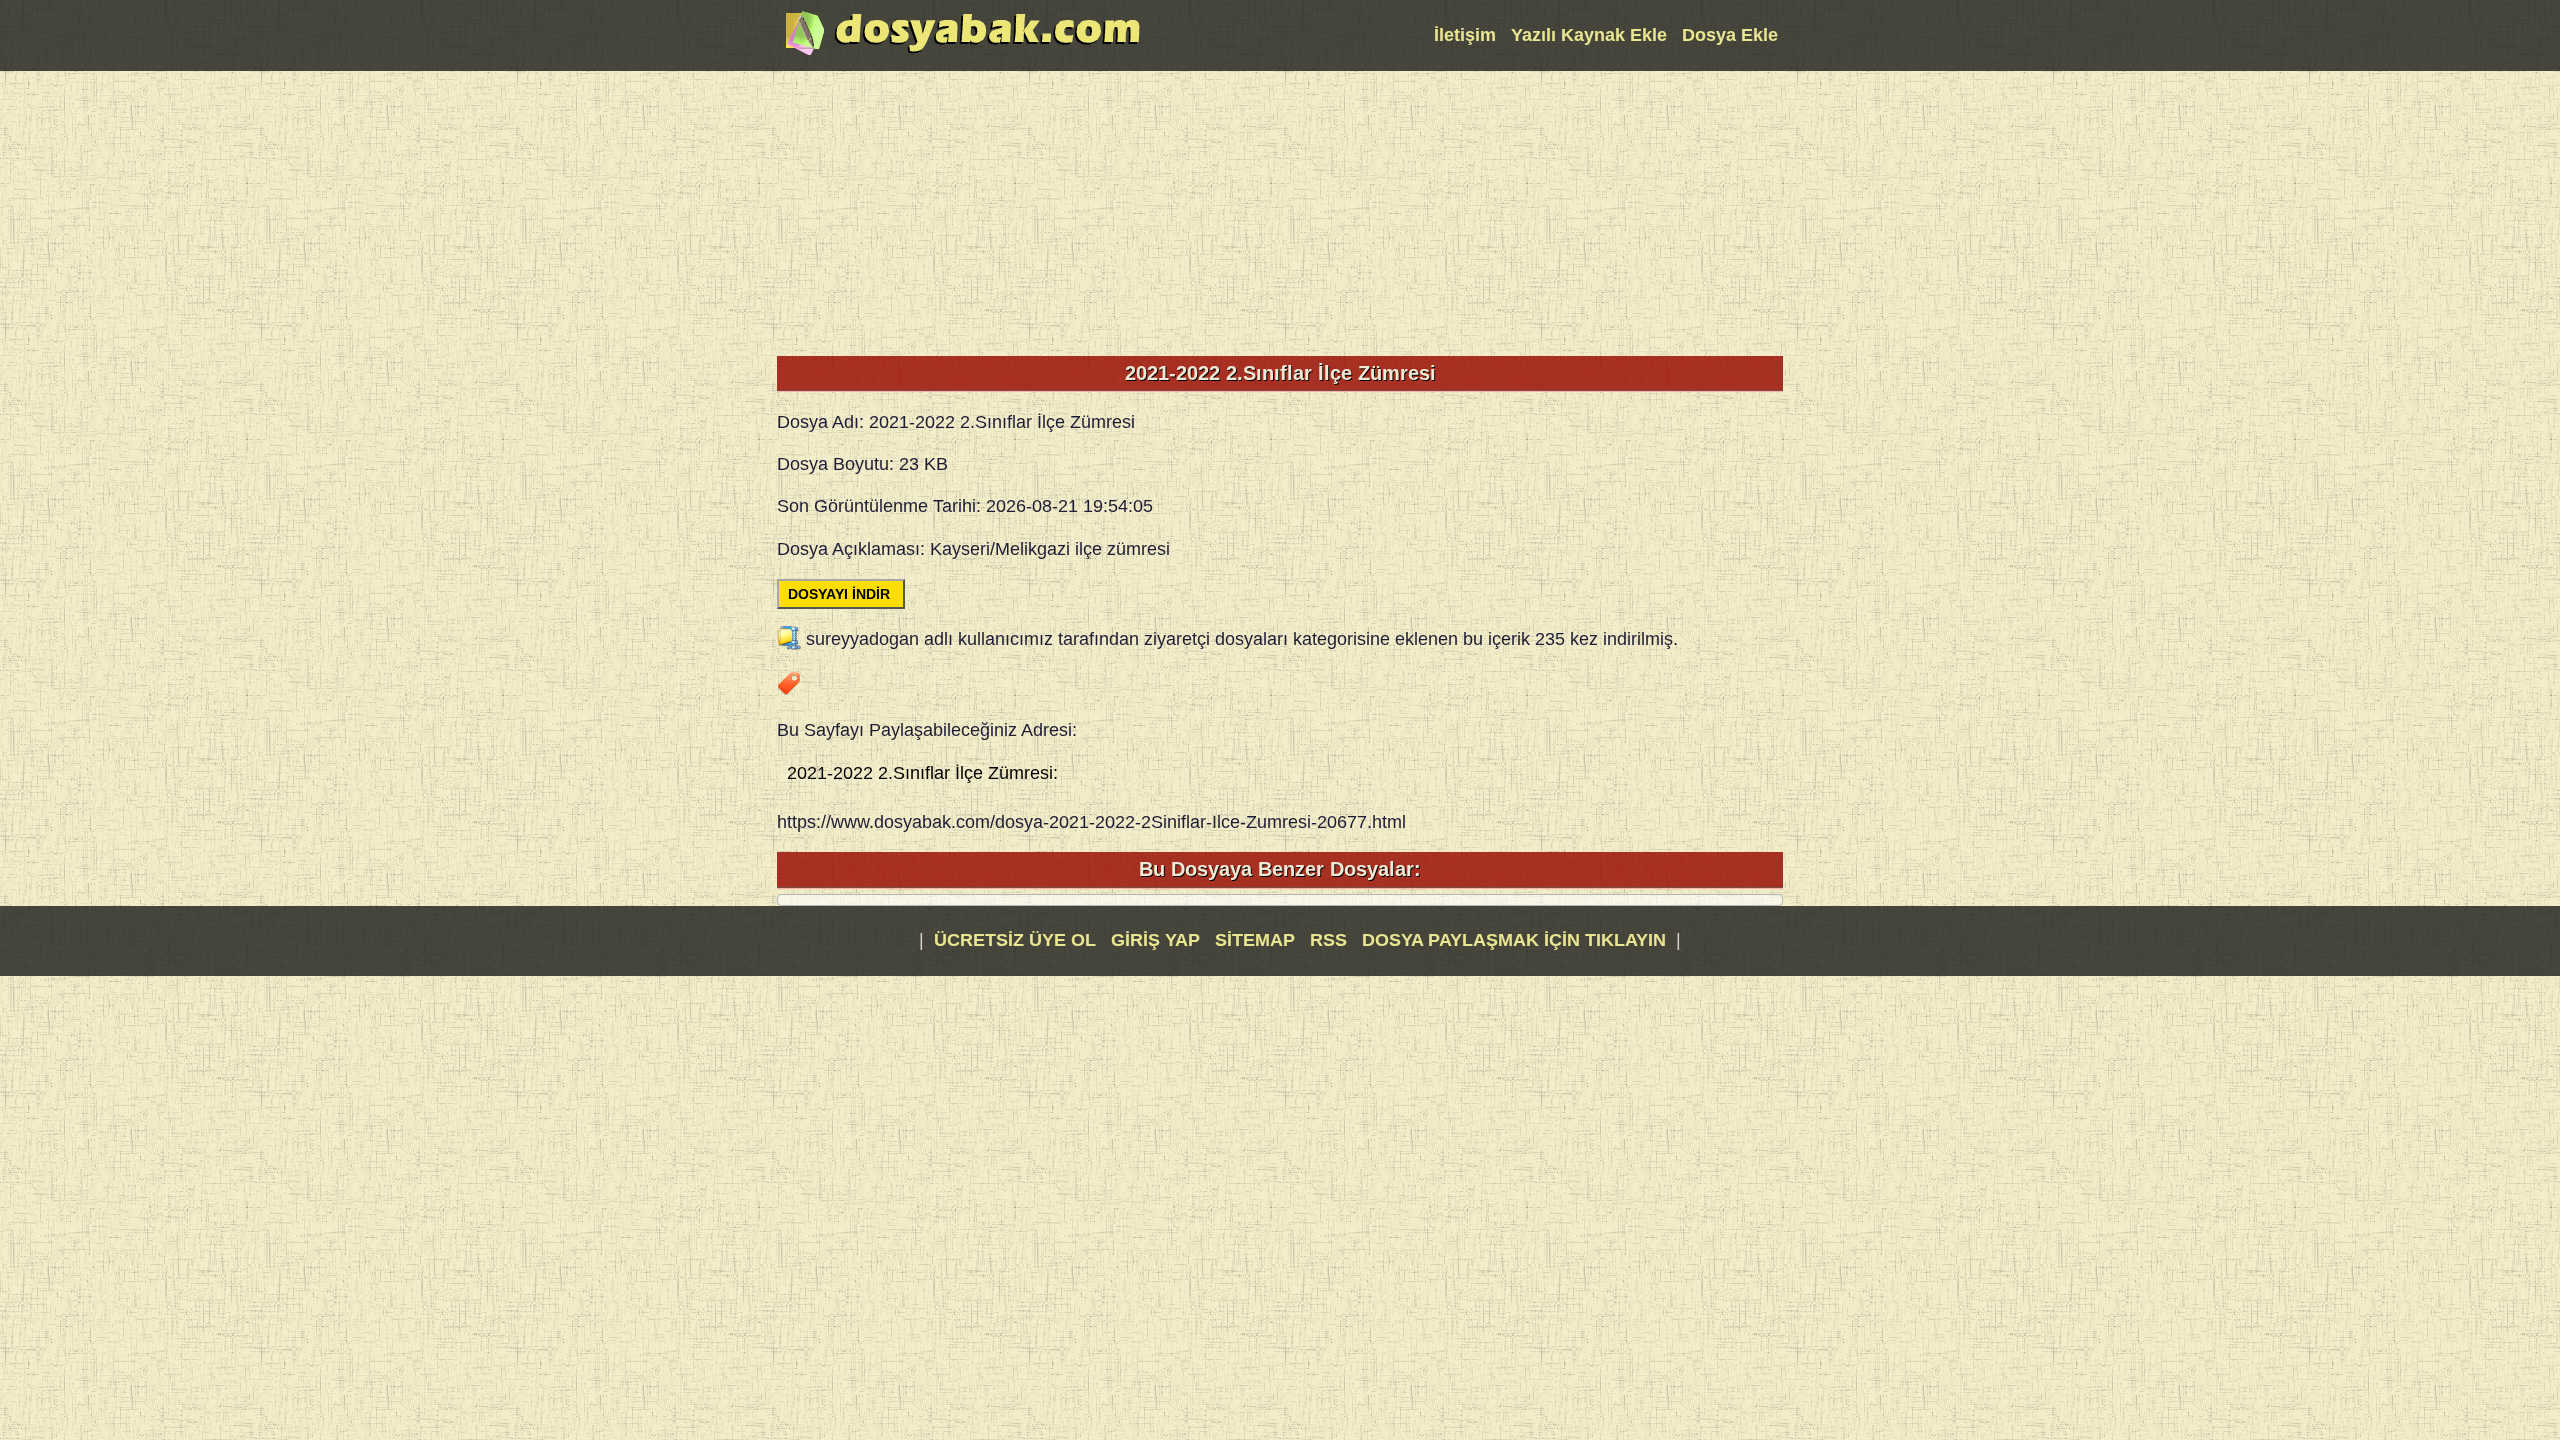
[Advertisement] (1280, 211)
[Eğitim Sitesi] (963, 53)
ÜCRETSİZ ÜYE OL (1015, 940)
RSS (1331, 940)
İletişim (1465, 35)
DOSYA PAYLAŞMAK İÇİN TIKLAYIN (1514, 940)
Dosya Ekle (1730, 35)
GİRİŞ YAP (1155, 940)
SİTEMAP (1257, 940)
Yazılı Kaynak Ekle (1589, 35)
